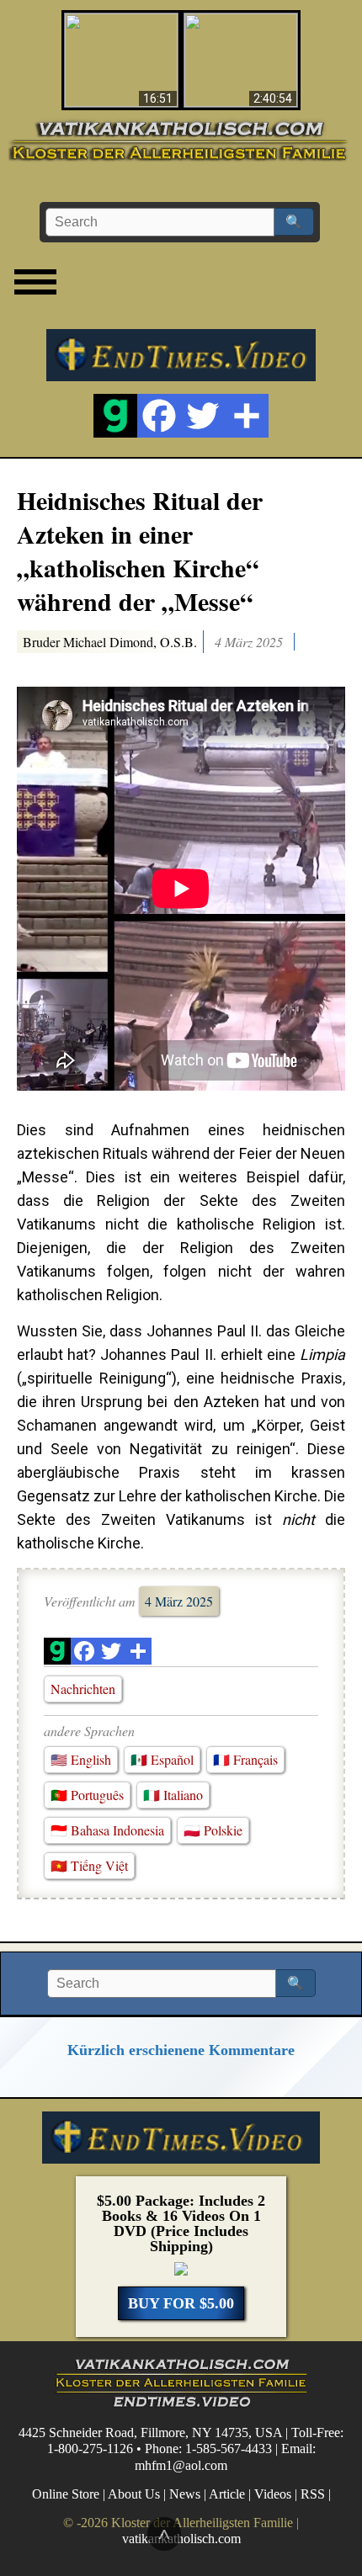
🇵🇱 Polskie (213, 1830)
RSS (313, 2494)
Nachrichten (83, 1689)
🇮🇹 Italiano (173, 1795)
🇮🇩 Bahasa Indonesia (107, 1830)
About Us (134, 2494)
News (185, 2494)
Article (227, 2494)
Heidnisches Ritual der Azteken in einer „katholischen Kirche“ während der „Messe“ (140, 550)
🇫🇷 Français (245, 1759)
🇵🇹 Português (87, 1795)
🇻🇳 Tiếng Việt (89, 1865)
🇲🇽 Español (162, 1759)
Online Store (66, 2494)
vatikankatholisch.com (181, 2539)
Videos (273, 2494)
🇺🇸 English (81, 1759)
